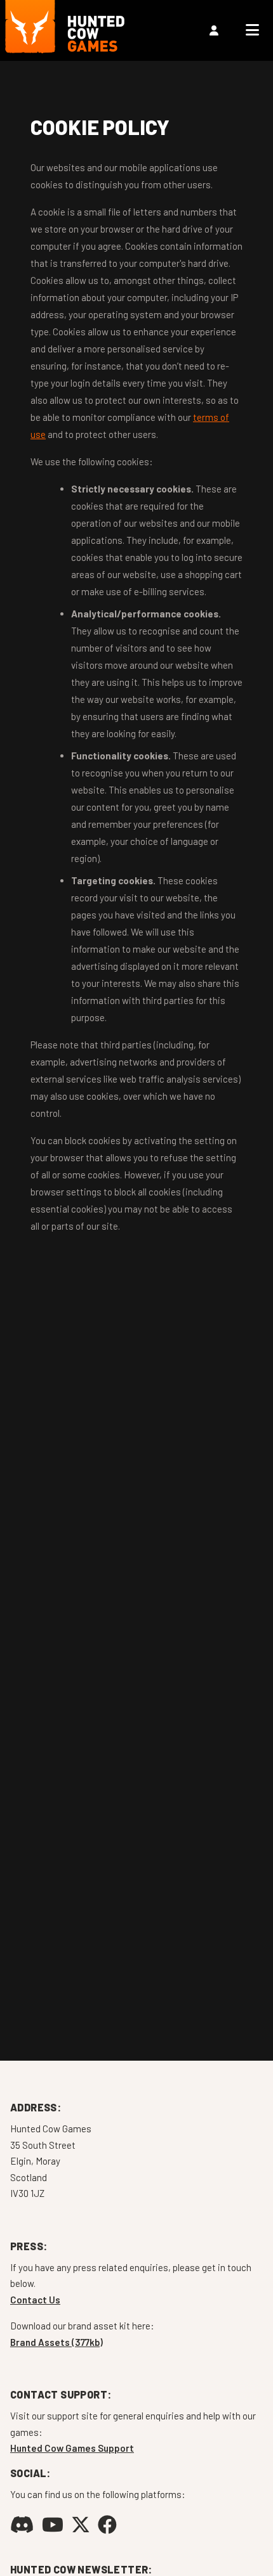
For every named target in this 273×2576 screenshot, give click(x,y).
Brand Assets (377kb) (57, 2342)
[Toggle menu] (252, 30)
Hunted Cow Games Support (72, 2448)
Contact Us (35, 2300)
